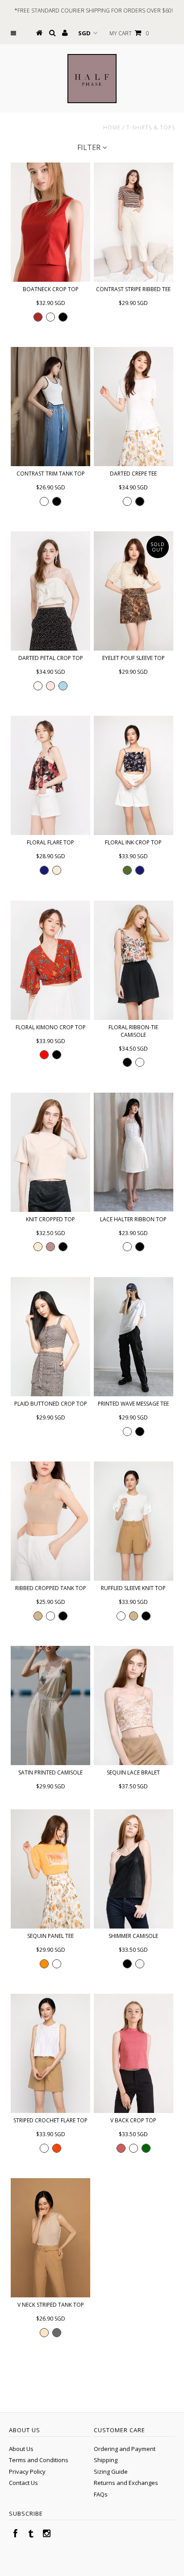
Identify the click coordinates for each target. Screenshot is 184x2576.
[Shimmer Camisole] (134, 1869)
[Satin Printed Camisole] (50, 1706)
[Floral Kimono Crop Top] (50, 960)
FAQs (101, 2494)
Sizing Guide (111, 2472)
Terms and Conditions (39, 2460)
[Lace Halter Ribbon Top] (134, 1152)
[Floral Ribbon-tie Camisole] (134, 960)
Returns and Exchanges (126, 2483)
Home (112, 127)
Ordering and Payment (125, 2449)
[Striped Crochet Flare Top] (50, 2053)
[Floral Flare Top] (50, 775)
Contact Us (23, 2483)
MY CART (129, 33)
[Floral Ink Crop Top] (134, 775)
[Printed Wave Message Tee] (134, 1337)
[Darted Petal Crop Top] (50, 591)
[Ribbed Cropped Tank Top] (50, 1521)
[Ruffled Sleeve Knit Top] (134, 1521)
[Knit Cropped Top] (50, 1152)
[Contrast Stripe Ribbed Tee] (134, 222)
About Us (21, 2449)
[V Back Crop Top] (134, 2053)
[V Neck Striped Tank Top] (50, 2238)
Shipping (106, 2460)
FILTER (90, 147)
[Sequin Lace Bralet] (134, 1706)
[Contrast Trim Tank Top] (50, 407)
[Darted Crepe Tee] (134, 407)
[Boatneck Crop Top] (50, 222)
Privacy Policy (27, 2472)
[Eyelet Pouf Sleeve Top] (134, 591)
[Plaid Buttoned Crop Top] (50, 1337)
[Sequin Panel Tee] (50, 1869)
